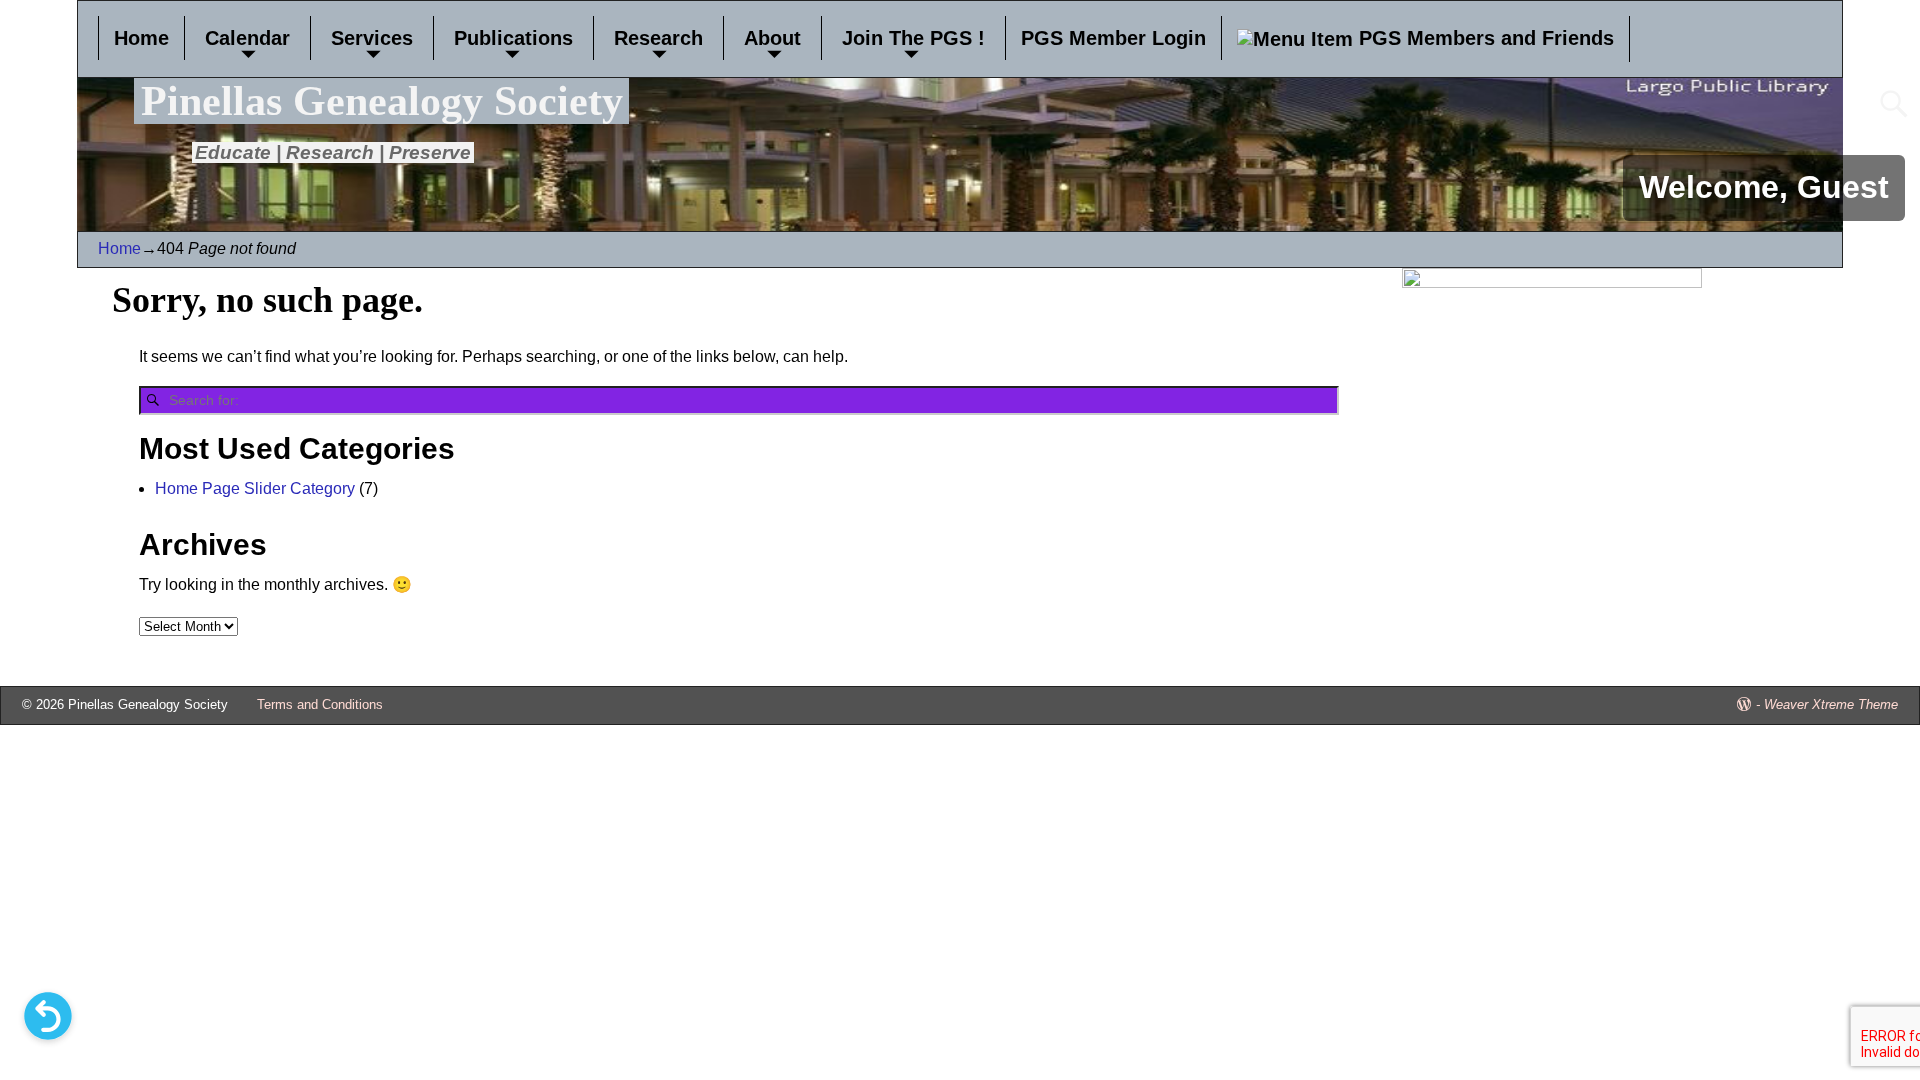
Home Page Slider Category (255, 488)
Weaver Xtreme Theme (1831, 704)
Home (141, 38)
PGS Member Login (1113, 38)
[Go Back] (48, 1016)
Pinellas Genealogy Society (382, 101)
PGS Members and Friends (1483, 38)
